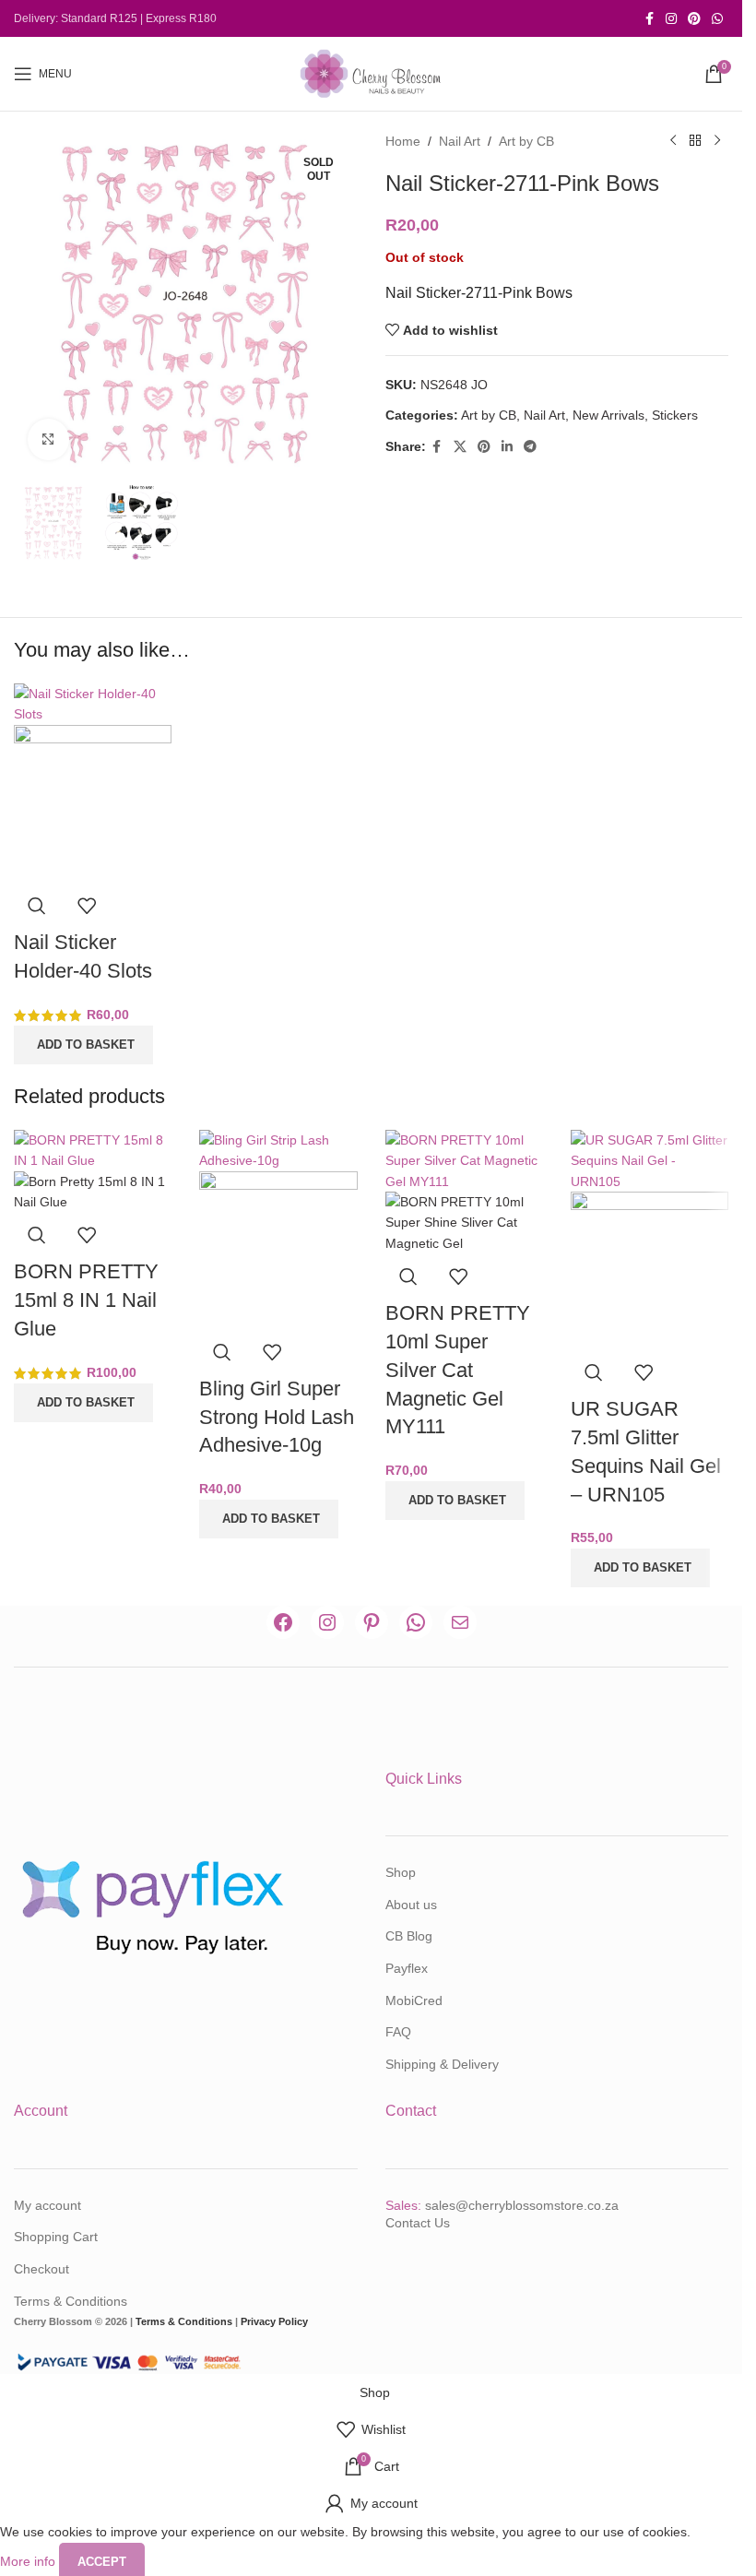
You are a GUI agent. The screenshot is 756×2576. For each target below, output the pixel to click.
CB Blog (409, 1936)
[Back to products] (695, 141)
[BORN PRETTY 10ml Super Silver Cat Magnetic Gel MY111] (464, 1159)
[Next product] (717, 141)
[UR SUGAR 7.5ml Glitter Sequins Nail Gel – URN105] (650, 1159)
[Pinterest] (372, 1622)
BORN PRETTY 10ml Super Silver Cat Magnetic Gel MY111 (458, 1370)
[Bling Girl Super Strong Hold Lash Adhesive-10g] (278, 1149)
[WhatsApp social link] (717, 19)
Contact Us (418, 2223)
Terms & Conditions (71, 2301)
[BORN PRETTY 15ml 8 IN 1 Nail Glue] (93, 1149)
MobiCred (414, 2000)
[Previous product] (673, 141)
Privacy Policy (274, 2321)
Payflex (407, 1968)
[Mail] (460, 1622)
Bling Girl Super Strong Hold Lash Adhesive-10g (277, 1417)
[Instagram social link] (671, 19)
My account (47, 2205)
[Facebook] (283, 1622)
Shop (401, 1872)
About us (411, 1905)
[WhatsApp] (416, 1622)
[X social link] (460, 447)
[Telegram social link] (530, 447)
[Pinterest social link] (694, 19)
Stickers (675, 415)
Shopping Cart (56, 2237)
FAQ (398, 2032)
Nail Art (460, 141)
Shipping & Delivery (442, 2064)
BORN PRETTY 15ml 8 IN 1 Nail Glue (86, 1300)
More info (30, 2560)
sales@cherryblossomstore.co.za (522, 2205)
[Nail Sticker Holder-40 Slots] (93, 703)
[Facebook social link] (649, 19)
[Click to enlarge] (48, 439)
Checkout (41, 2269)
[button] (83, 1045)
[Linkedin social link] (507, 447)
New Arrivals (608, 415)
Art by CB (526, 141)
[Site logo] (372, 73)
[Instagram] (327, 1622)
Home (403, 141)
